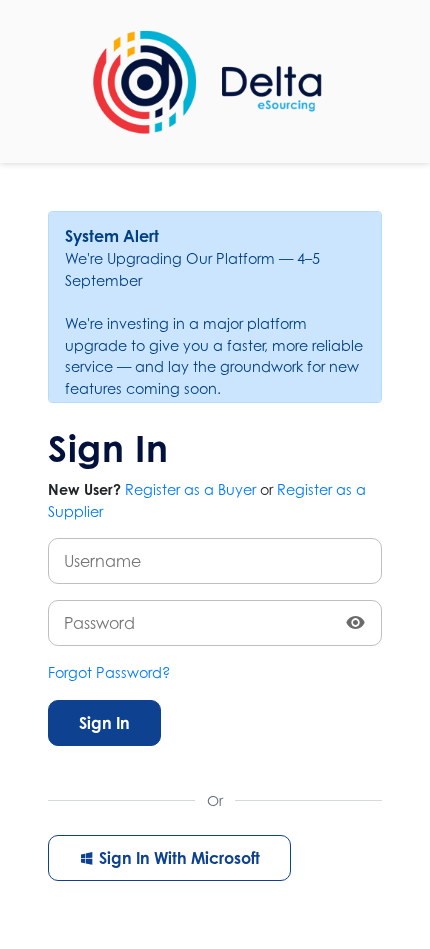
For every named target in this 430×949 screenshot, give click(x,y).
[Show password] (356, 623)
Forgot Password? (109, 672)
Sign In (104, 723)
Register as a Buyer (190, 489)
